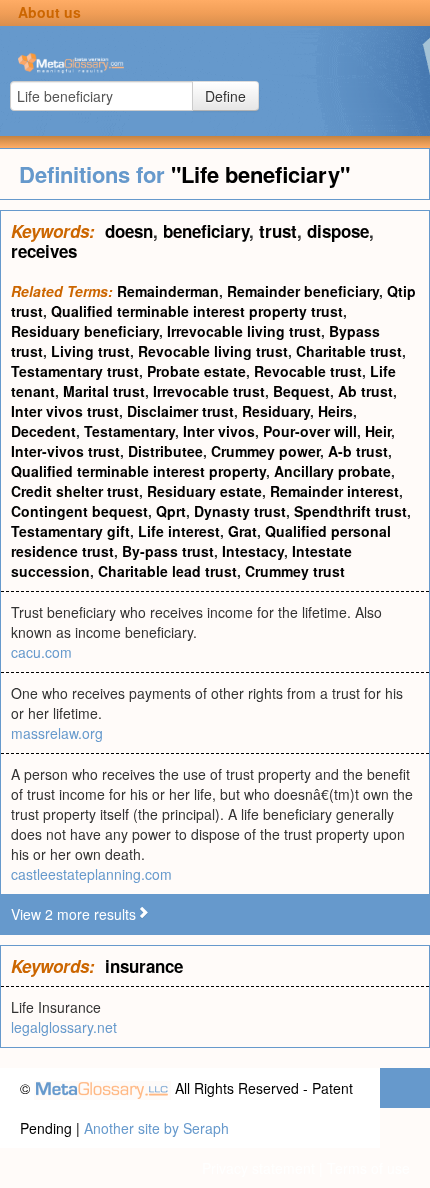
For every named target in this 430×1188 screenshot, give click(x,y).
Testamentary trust (75, 371)
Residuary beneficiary (85, 331)
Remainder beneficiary (303, 291)
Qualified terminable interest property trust (197, 311)
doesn (129, 231)
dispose (338, 231)
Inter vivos (219, 431)
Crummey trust (295, 571)
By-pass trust (168, 551)
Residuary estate (204, 491)
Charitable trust (349, 351)
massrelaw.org (57, 733)
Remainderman (168, 291)
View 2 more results (73, 914)
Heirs (335, 411)
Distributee (165, 451)
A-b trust (358, 451)
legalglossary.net (64, 1027)
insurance (144, 966)
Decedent (43, 431)
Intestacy (253, 551)
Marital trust (104, 391)
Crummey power (265, 451)
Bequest (301, 391)
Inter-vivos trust (65, 451)
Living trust (90, 351)
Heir (378, 431)
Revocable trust (308, 371)
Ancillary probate (332, 471)
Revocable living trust (213, 351)
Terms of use (368, 1168)
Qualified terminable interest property (138, 471)
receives (44, 251)
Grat (242, 531)
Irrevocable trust (209, 391)
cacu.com (41, 652)
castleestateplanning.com (91, 874)
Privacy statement (258, 1168)
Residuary (276, 411)
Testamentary (129, 431)
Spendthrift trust (350, 511)
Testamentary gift (70, 531)
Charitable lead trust (167, 571)
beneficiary (206, 231)
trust (278, 231)
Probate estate (196, 371)
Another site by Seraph (156, 1128)
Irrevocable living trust (244, 331)
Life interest (179, 531)
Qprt (171, 511)
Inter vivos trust (65, 411)
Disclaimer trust (180, 411)
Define (225, 96)
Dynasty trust (240, 511)
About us (49, 12)
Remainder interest (334, 491)
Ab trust (365, 391)
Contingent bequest (79, 511)
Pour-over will (310, 431)
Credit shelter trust (75, 491)
